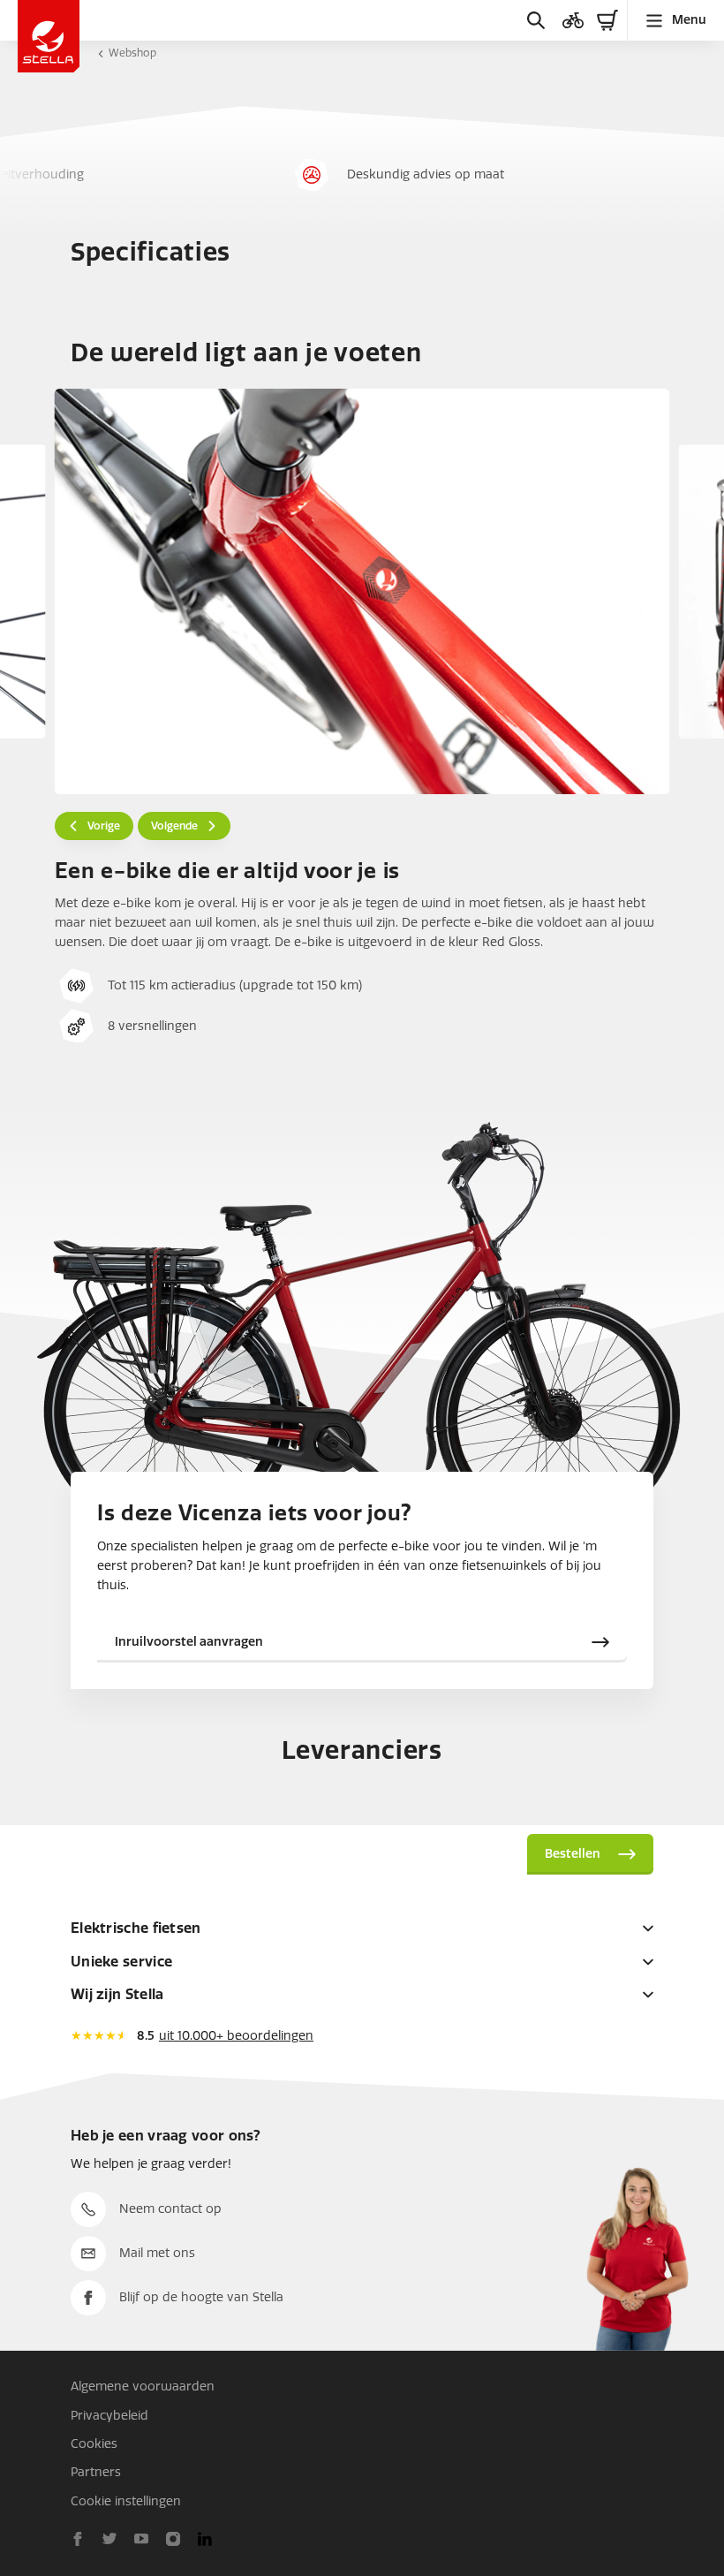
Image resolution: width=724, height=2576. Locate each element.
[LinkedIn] (205, 2539)
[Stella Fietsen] (49, 36)
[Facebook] (78, 2539)
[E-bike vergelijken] (573, 20)
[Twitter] (109, 2539)
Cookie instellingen (126, 2501)
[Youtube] (141, 2539)
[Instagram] (173, 2539)
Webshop (132, 53)
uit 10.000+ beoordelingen (236, 2036)
